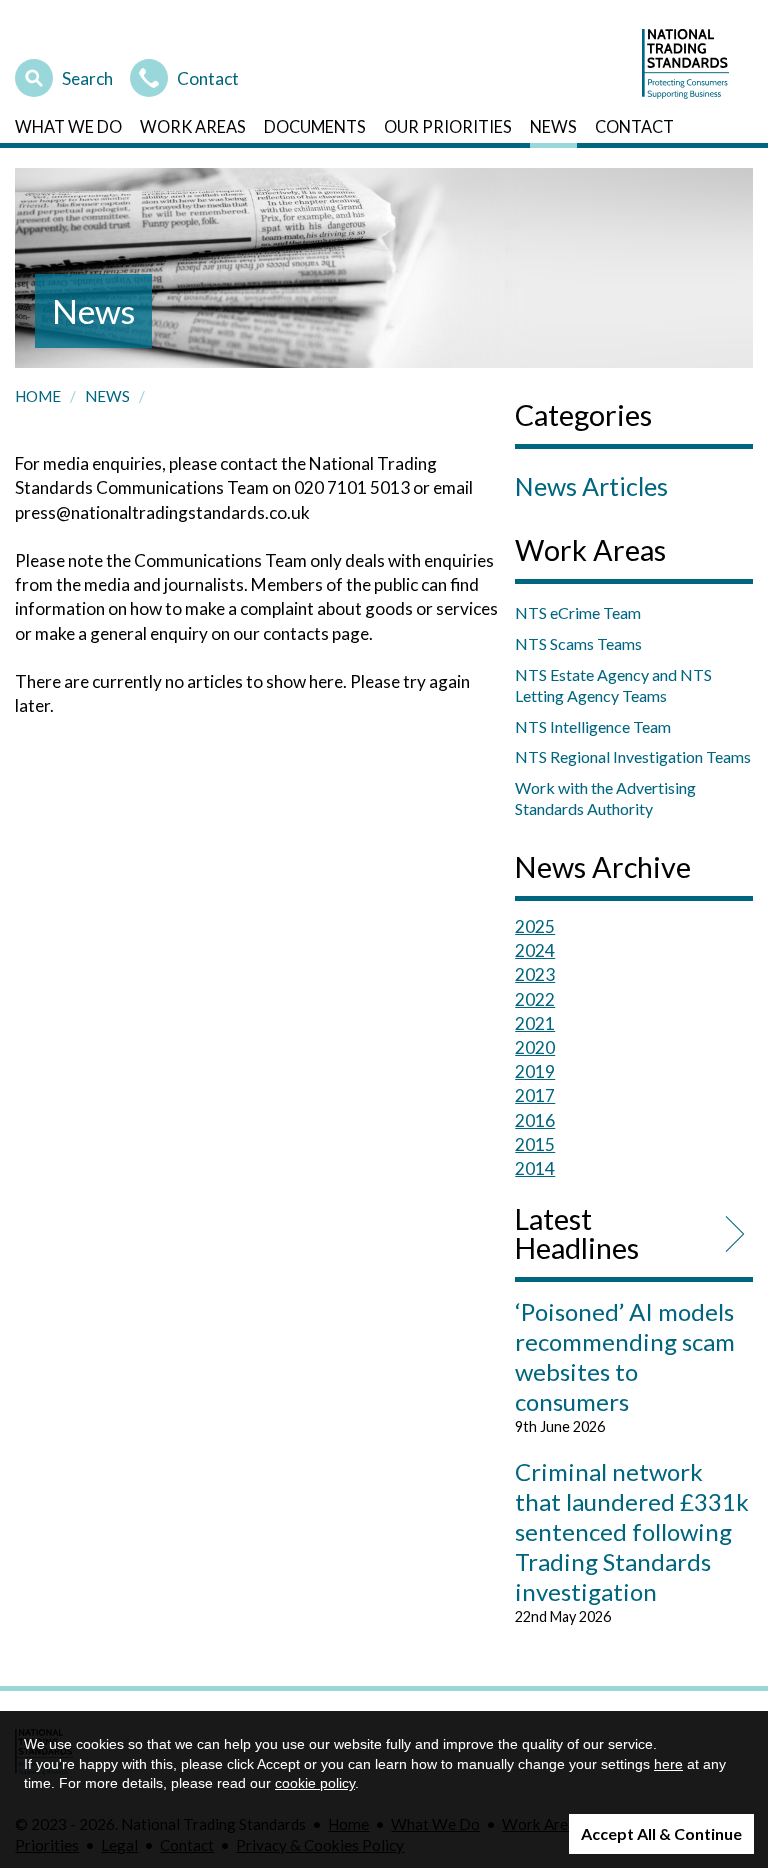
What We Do (68, 126)
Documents (315, 126)
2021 (535, 1023)
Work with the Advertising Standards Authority (605, 798)
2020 (535, 1047)
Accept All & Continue (661, 1833)
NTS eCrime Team (578, 612)
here (668, 1764)
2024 (535, 950)
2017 (535, 1095)
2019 (535, 1071)
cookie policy (315, 1783)
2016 (535, 1120)
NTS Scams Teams (578, 643)
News (553, 126)
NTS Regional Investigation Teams (633, 756)
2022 (535, 999)
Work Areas (193, 126)
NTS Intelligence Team (593, 726)
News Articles (591, 486)
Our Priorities (448, 126)
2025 (535, 926)
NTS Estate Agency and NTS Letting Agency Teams (613, 685)
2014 (535, 1168)
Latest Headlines (577, 1234)
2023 (535, 974)
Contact (208, 76)
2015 (535, 1144)
